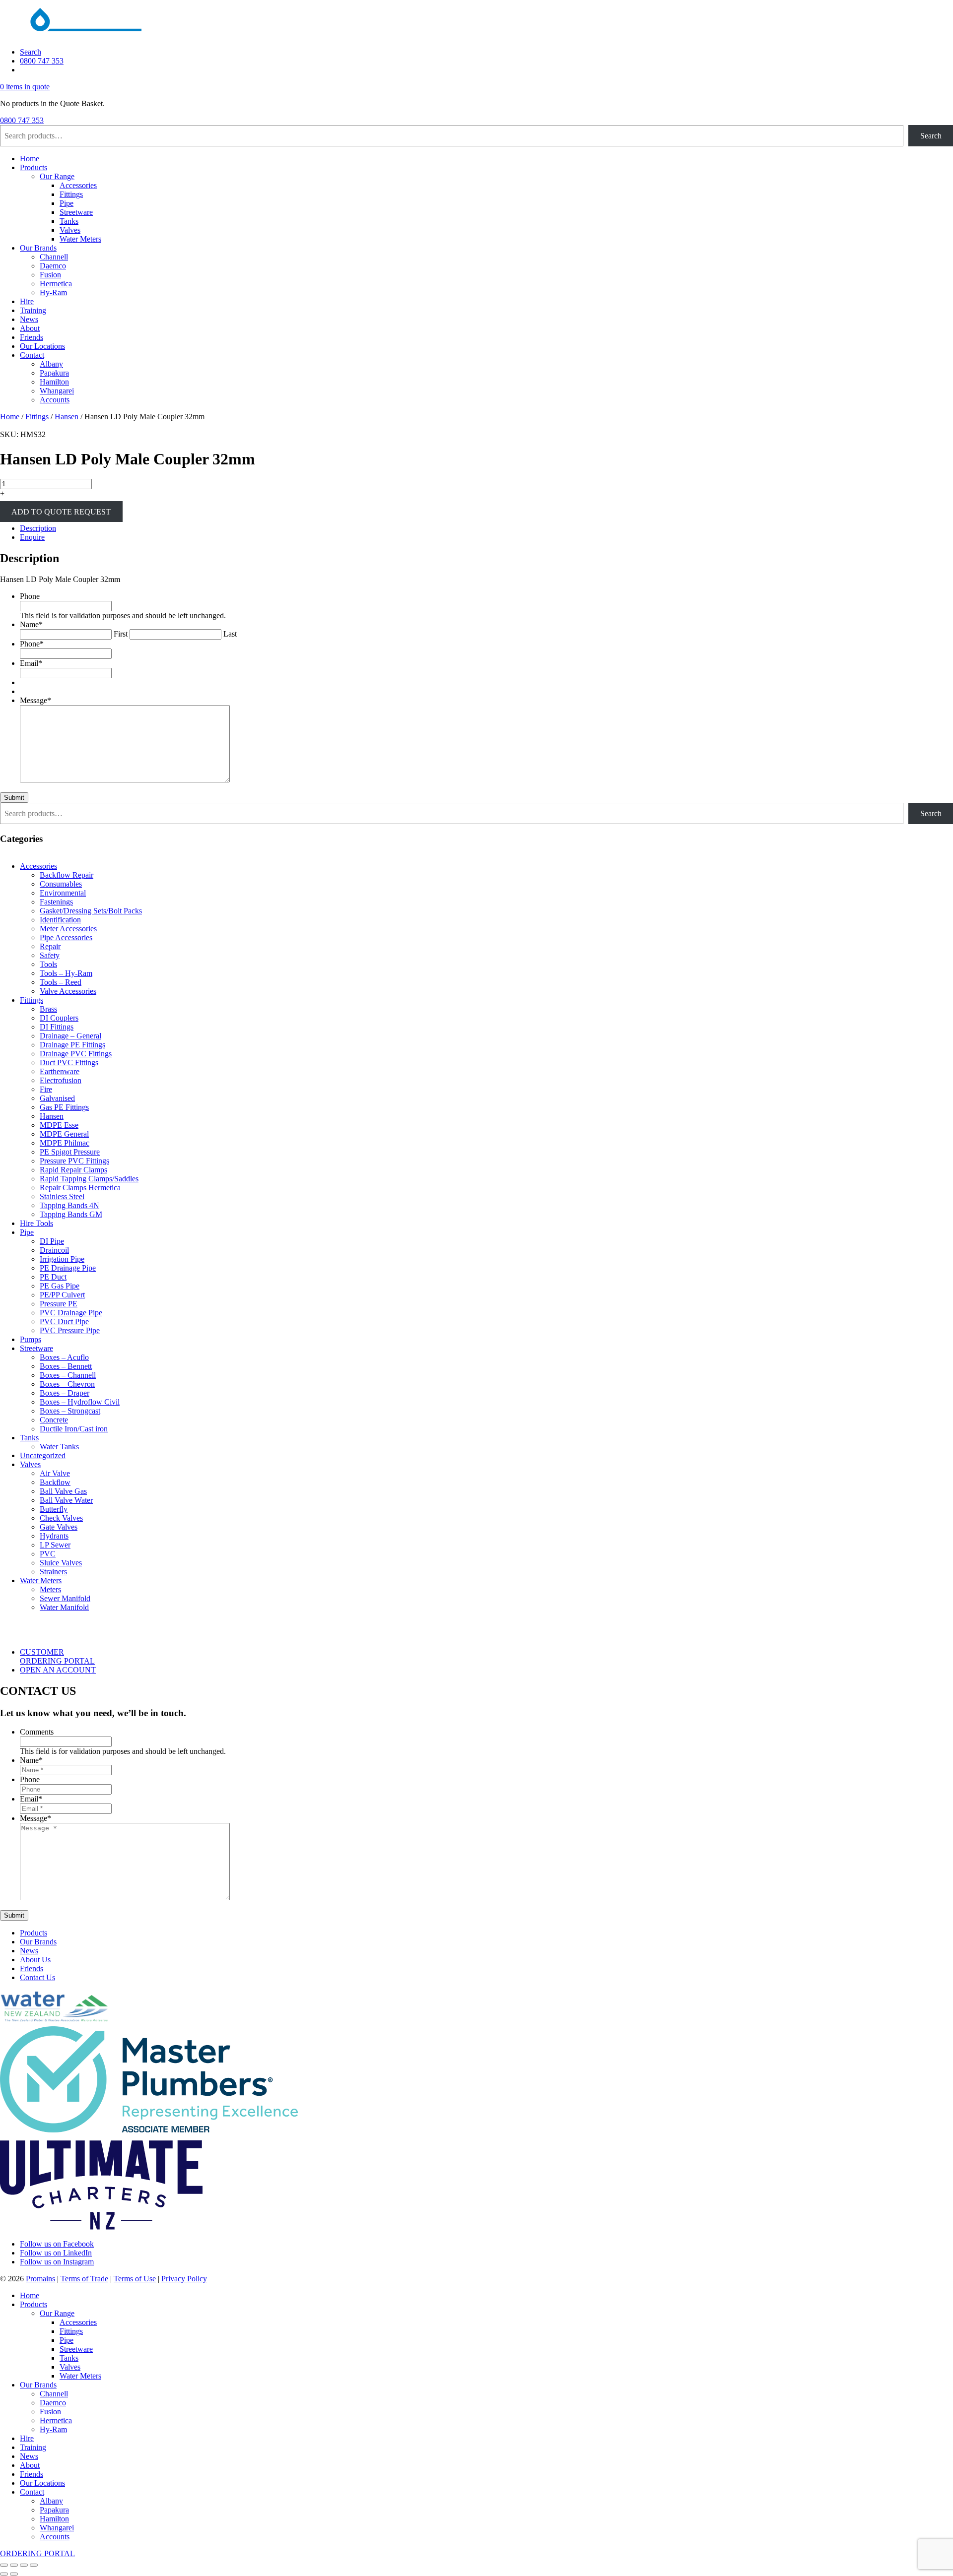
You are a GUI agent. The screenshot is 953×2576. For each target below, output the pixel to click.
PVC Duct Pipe (64, 1321)
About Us (35, 1960)
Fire (46, 1089)
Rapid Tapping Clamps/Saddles (89, 1179)
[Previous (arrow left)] (4, 2574)
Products (34, 167)
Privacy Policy (184, 2279)
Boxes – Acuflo (64, 1357)
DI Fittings (57, 1027)
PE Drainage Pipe (68, 1268)
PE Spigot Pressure (70, 1152)
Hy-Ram (53, 292)
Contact (32, 355)
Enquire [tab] (32, 537)
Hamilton (54, 382)
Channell (54, 257)
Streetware (76, 212)
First (121, 634)
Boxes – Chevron (67, 1384)
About (30, 328)
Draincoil (54, 1250)
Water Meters (80, 239)
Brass (48, 1009)
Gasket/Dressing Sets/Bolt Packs (91, 911)
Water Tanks (59, 1447)
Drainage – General (70, 1036)
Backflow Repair (67, 875)
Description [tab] (38, 528)
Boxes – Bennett (66, 1366)
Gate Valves (59, 1527)
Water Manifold (64, 1607)
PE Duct (53, 1277)
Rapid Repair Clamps (73, 1170)
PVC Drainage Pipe (71, 1313)
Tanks (69, 221)
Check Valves (61, 1518)
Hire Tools (36, 1223)
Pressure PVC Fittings (74, 1161)
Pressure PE (59, 1304)
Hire (27, 301)
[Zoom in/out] (4, 2565)
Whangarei (57, 391)
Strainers (53, 1572)
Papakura (54, 373)
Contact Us (37, 1977)
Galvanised (57, 1098)
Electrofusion (61, 1080)
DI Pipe (52, 1241)
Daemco (53, 266)
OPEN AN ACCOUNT (58, 1670)
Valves (70, 230)
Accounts (55, 400)
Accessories (78, 185)
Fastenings (56, 902)
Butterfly (54, 1509)
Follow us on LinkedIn (56, 2253)
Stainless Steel (62, 1196)
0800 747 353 (42, 61)
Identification (60, 920)
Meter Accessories (68, 929)
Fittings (71, 194)
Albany (51, 364)
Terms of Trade (84, 2279)
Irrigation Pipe (62, 1259)
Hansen (67, 417)
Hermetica (56, 284)
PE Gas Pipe (60, 1286)
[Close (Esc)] (34, 2565)
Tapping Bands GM (71, 1214)
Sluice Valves (61, 1563)
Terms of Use (135, 2279)
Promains (40, 2279)
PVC (48, 1554)
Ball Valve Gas (63, 1491)
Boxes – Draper (65, 1393)
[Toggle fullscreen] (14, 2565)
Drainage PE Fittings (72, 1045)
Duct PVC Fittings (69, 1063)
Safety (50, 955)
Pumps (31, 1339)
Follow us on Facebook (57, 2244)
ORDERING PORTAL (37, 2553)
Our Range (57, 176)
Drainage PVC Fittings (76, 1054)
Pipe (67, 203)
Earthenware (60, 1071)
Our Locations (42, 346)
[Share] (24, 2565)
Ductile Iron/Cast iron (74, 1429)
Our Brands (38, 248)
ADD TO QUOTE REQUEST (61, 511)
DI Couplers (59, 1018)
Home (30, 159)
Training (33, 310)
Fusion (50, 275)
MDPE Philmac (65, 1143)
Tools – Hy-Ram (66, 973)
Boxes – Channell (68, 1375)
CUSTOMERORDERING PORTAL (57, 1656)
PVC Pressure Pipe (70, 1330)
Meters (50, 1589)
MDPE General (64, 1134)
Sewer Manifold (65, 1598)
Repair (50, 946)
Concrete (54, 1420)
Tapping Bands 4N (69, 1205)
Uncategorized (43, 1455)
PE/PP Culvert (62, 1295)
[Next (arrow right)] (14, 2574)
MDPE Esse (59, 1125)
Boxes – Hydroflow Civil (80, 1402)
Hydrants (54, 1536)
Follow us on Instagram (57, 2262)
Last (230, 634)
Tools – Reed (61, 982)
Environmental (63, 893)
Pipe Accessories (66, 937)
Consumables (61, 884)
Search (31, 52)
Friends (32, 337)
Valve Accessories (68, 991)
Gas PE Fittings (64, 1107)
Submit (14, 798)
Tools (48, 964)
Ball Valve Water (66, 1500)
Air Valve (55, 1473)
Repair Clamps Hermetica (80, 1188)
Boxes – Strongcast (70, 1411)
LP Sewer (55, 1545)
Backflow (55, 1482)
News (29, 319)
